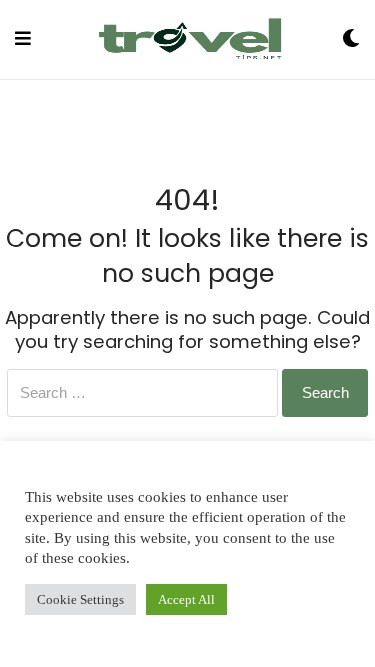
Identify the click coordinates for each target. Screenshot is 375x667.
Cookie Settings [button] (80, 599)
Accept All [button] (186, 599)
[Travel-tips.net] (187, 39)
